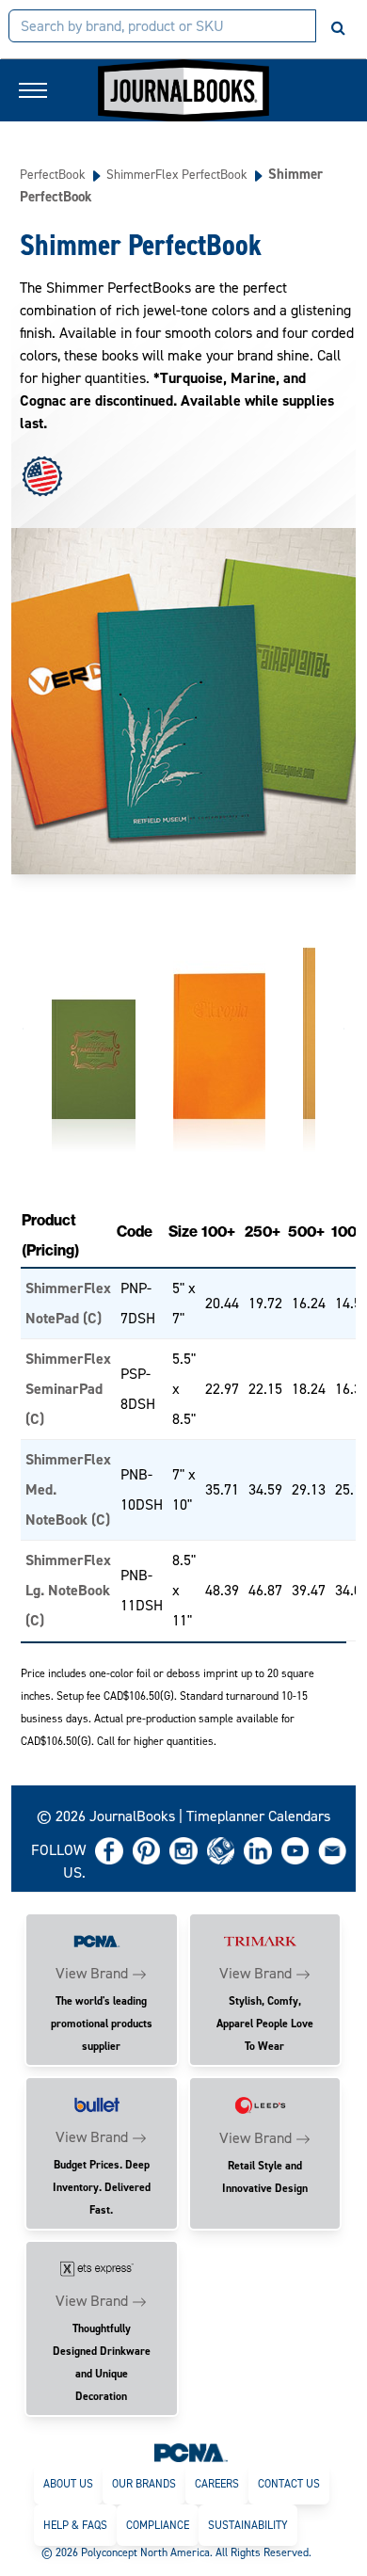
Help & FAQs (75, 2525)
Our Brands (144, 2484)
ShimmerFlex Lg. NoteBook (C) (68, 1590)
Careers (217, 2484)
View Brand (92, 1973)
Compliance (158, 2525)
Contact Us (289, 2484)
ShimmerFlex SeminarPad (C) (68, 1389)
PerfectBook (53, 174)
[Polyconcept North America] (191, 2452)
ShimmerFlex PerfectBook (177, 174)
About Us (68, 2484)
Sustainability (248, 2525)
